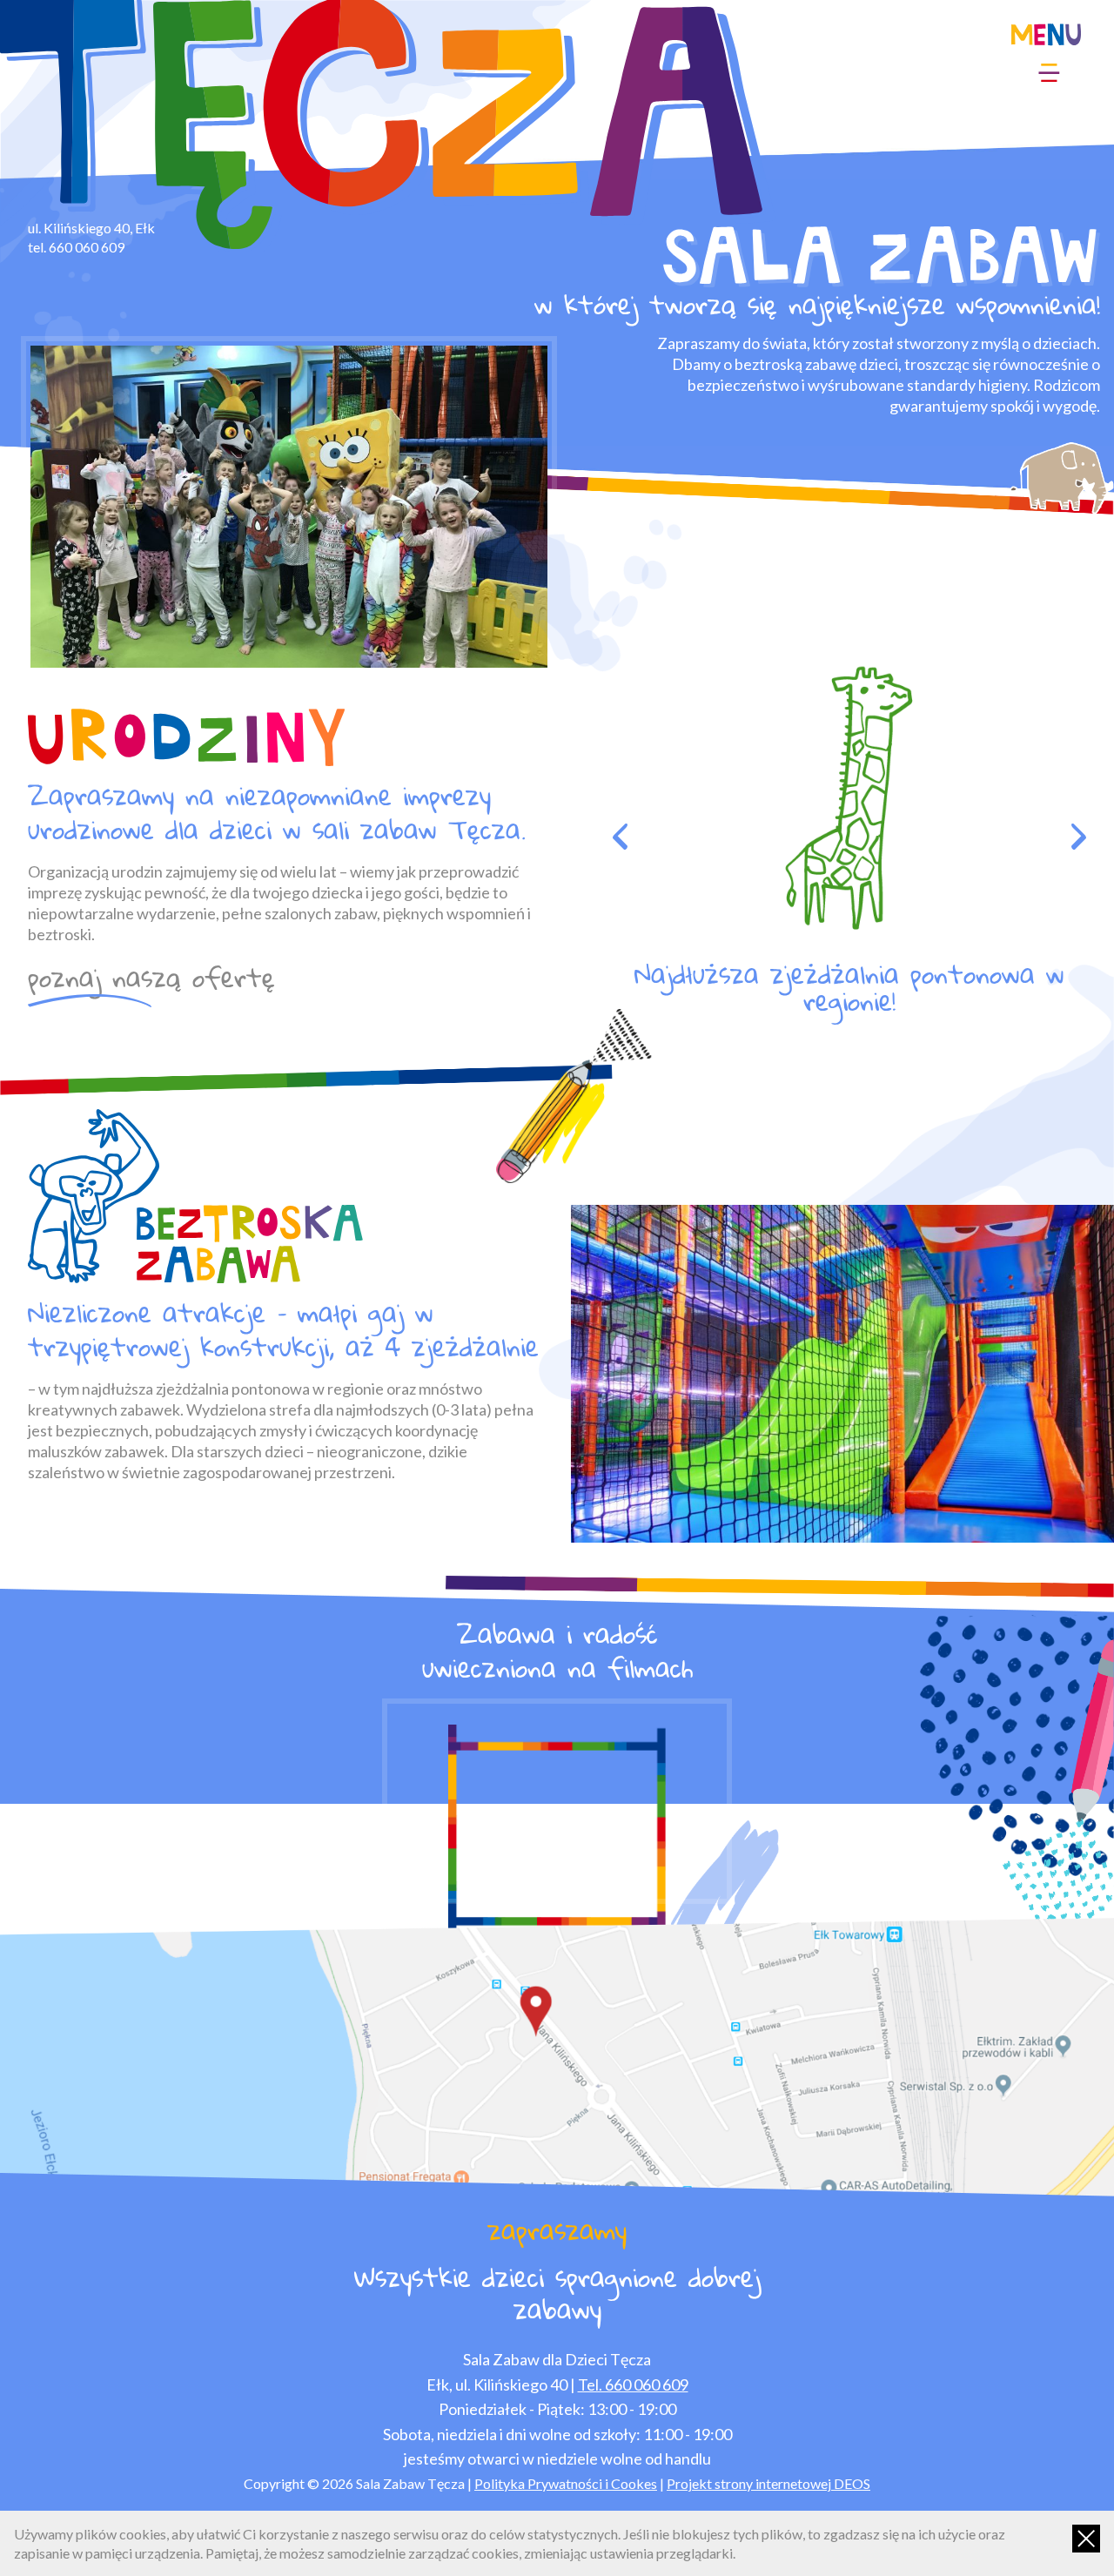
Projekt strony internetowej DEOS (768, 2483)
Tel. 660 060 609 (633, 2384)
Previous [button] (620, 837)
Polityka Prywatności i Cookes (566, 2483)
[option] (289, 507)
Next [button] (1079, 837)
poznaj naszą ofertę (151, 981)
